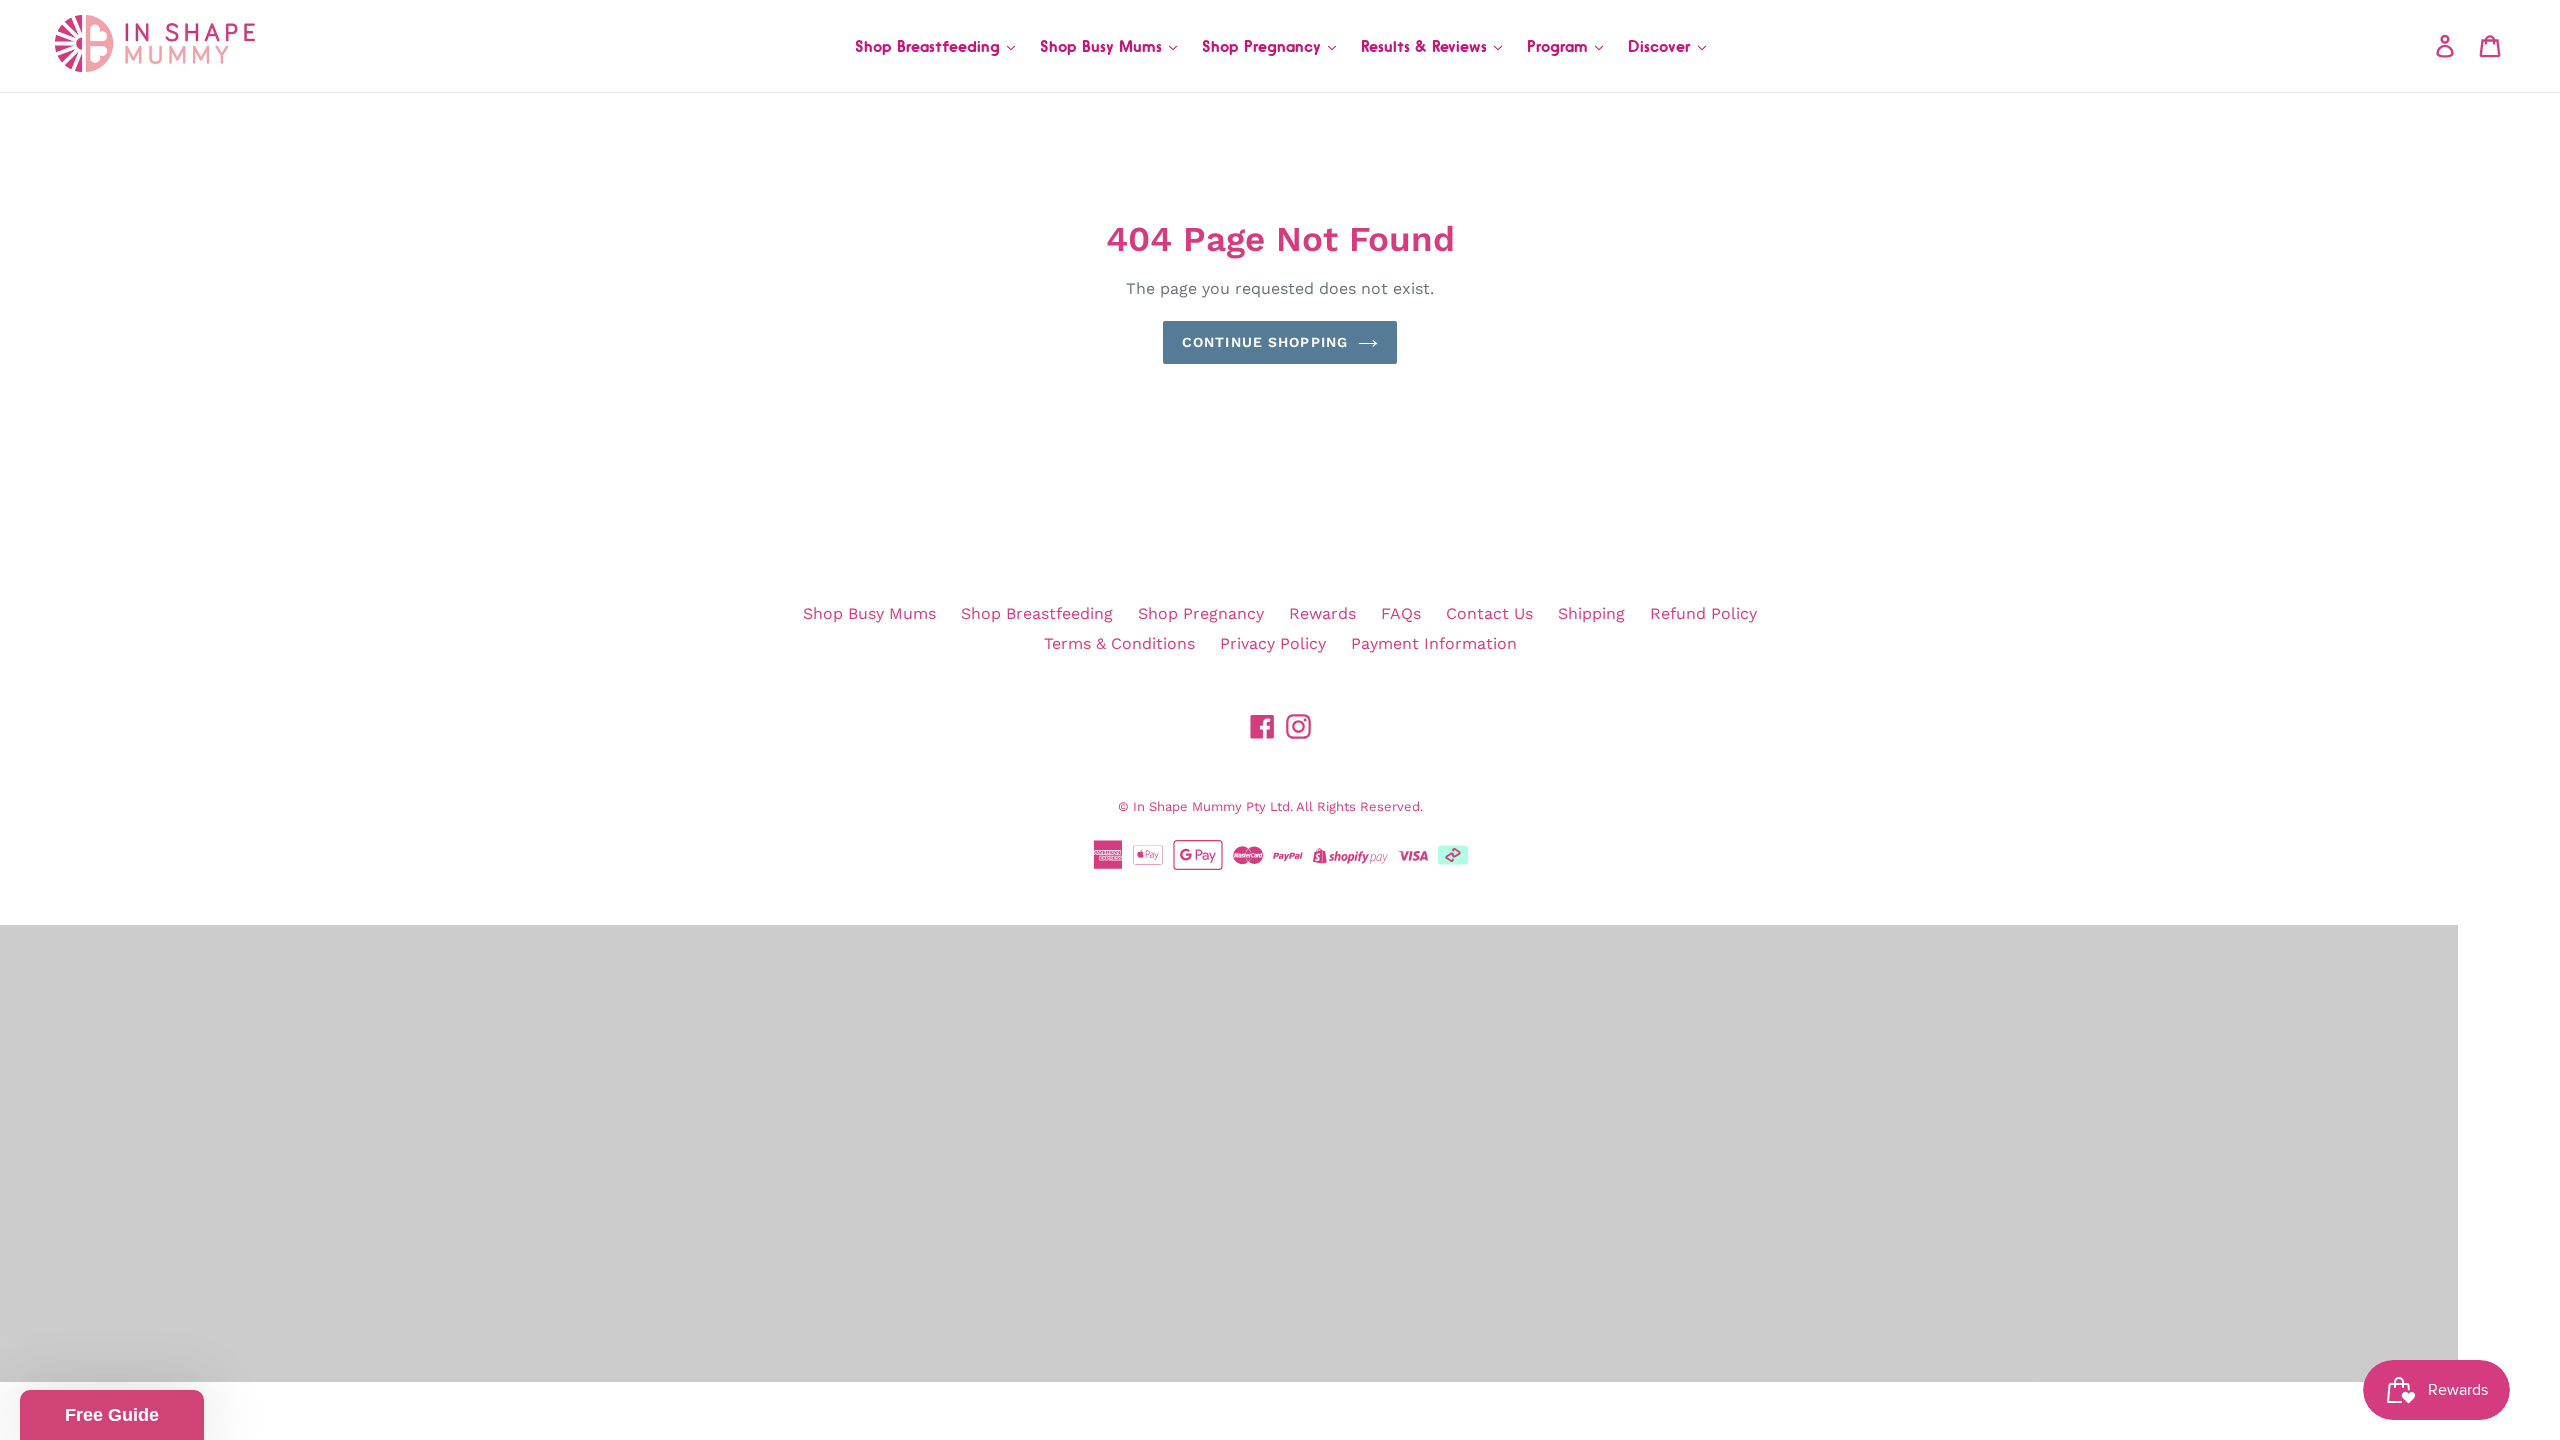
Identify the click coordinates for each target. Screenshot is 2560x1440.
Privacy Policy (1273, 643)
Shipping (1591, 613)
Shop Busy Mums (1103, 46)
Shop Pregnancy (1264, 46)
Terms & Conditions (1119, 643)
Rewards (1322, 613)
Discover (1662, 46)
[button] (112, 1415)
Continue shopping (1265, 342)
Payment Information (1434, 643)
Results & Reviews (1426, 46)
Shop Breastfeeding (930, 46)
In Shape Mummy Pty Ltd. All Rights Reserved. (1278, 806)
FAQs (1401, 613)
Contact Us (1489, 613)
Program (1560, 46)
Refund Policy (1703, 613)
